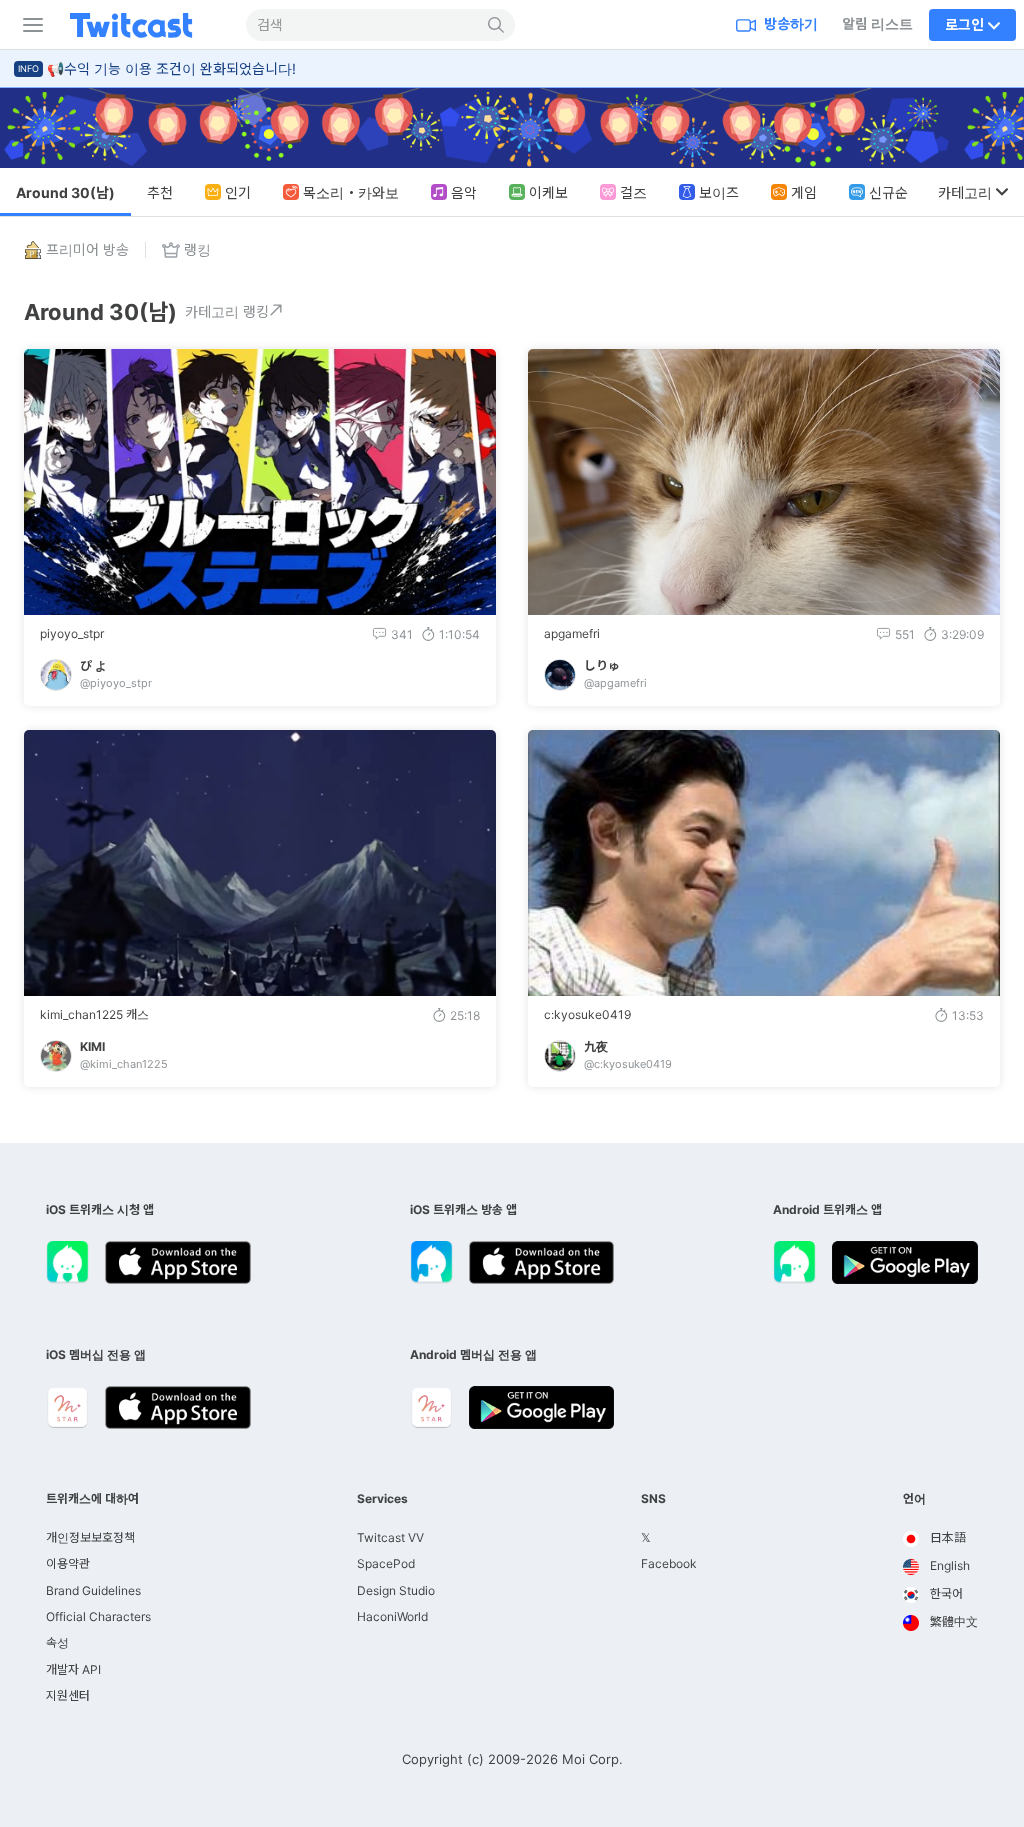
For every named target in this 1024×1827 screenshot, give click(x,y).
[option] (940, 1539)
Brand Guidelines (93, 1590)
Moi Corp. (592, 1759)
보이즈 (719, 192)
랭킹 (197, 249)
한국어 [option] (945, 1593)
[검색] (496, 25)
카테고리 (965, 192)
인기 (238, 192)
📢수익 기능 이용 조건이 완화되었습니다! (171, 68)
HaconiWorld (392, 1616)
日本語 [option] (946, 1537)
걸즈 (633, 192)
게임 (804, 192)
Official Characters (98, 1616)
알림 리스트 (877, 23)
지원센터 (68, 1695)
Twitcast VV (390, 1537)
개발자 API (73, 1669)
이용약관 (68, 1563)
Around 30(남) (65, 192)
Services (382, 1499)
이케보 (548, 192)
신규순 (888, 192)
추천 (160, 192)
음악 (464, 192)
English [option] (948, 1565)
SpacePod (386, 1563)
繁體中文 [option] (952, 1621)
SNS (653, 1499)
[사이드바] (29, 25)
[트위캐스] (147, 25)
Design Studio (396, 1590)
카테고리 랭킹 (227, 311)
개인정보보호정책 (90, 1537)
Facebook (669, 1563)
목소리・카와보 (351, 192)
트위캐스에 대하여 (92, 1499)
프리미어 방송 (87, 249)
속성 (57, 1642)
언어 (914, 1499)
